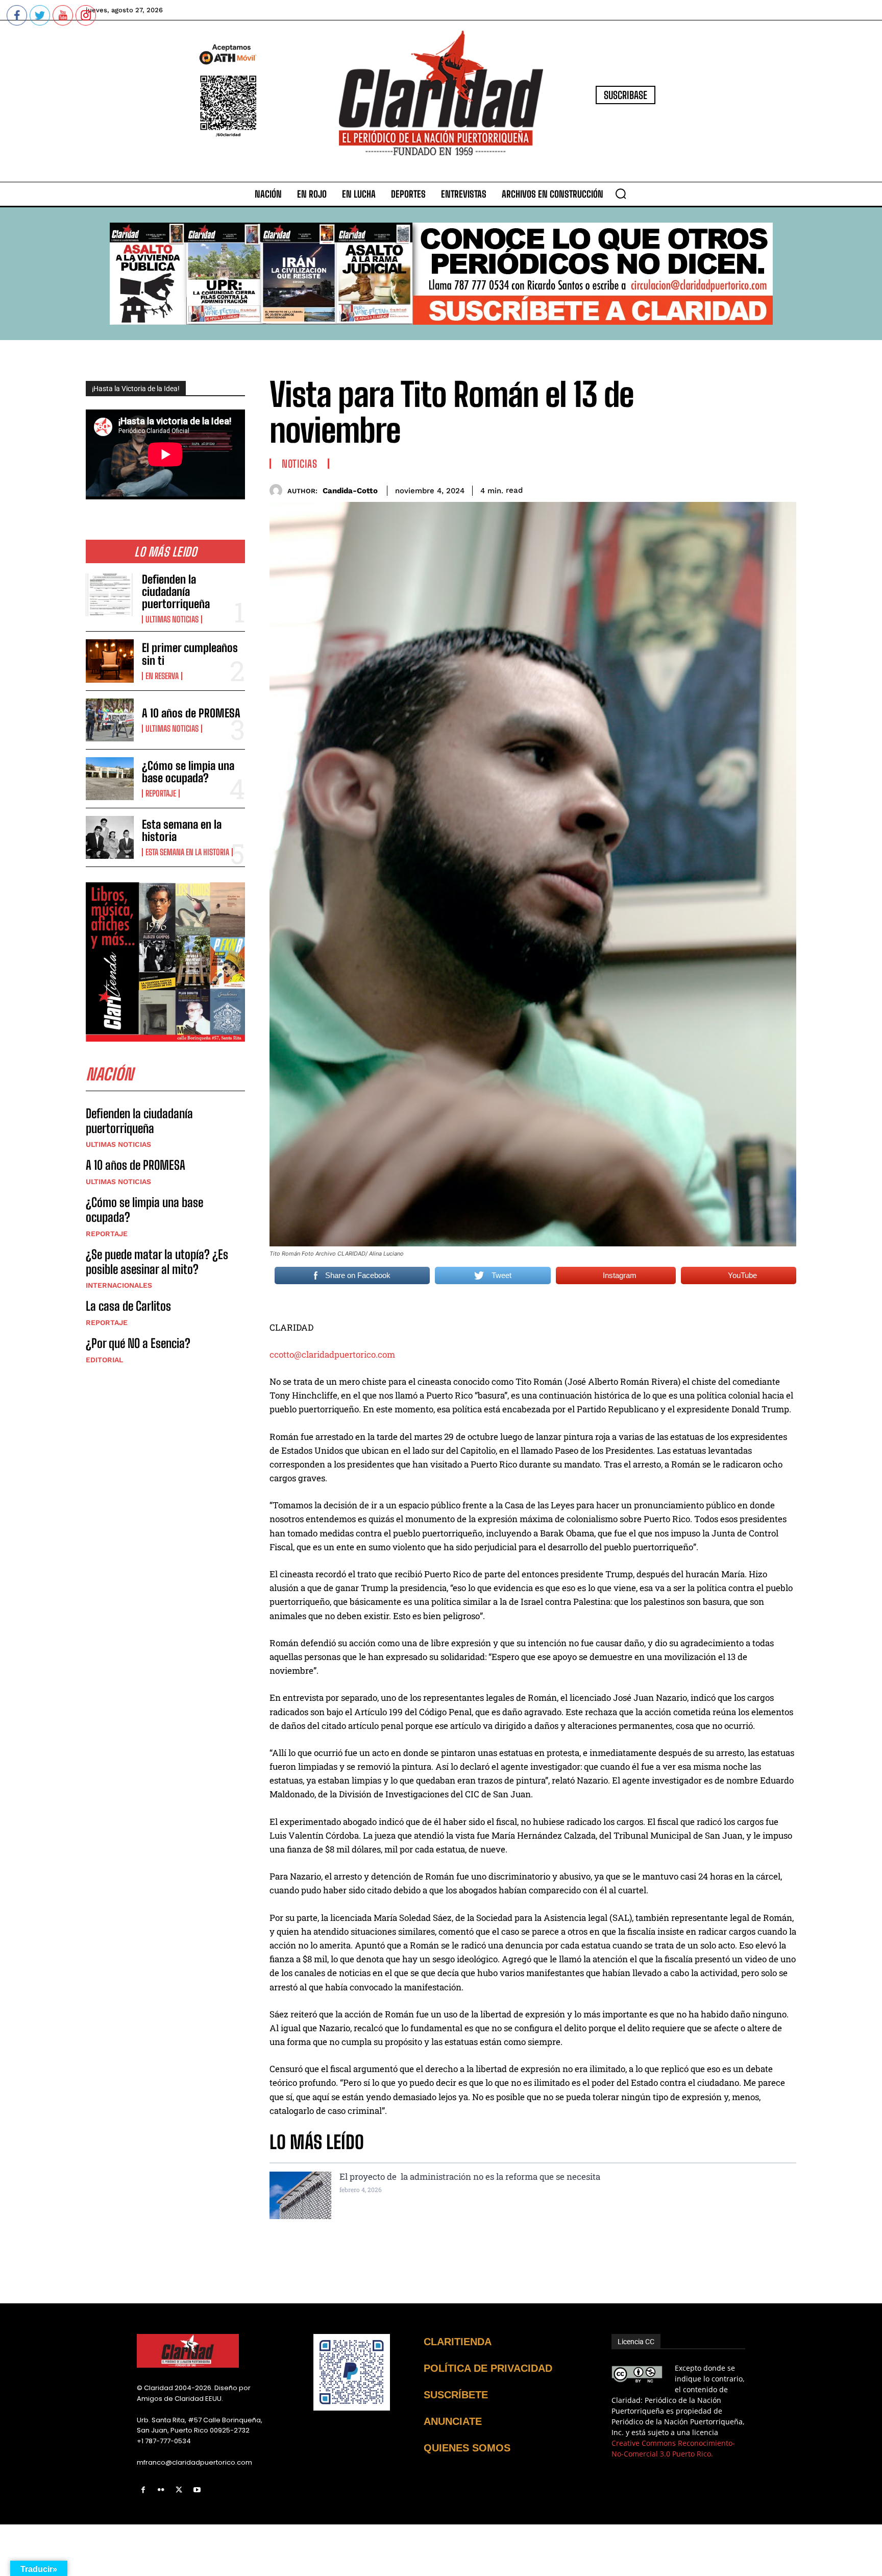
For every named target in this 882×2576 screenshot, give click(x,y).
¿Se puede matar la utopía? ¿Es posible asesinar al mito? (157, 1262)
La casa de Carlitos (128, 1306)
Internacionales (119, 1285)
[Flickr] (161, 2490)
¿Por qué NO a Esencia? (139, 1343)
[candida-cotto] (278, 490)
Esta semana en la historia (182, 830)
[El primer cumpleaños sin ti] (110, 661)
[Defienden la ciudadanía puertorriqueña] (110, 595)
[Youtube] (197, 2490)
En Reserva (162, 676)
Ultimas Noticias (172, 619)
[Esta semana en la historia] (110, 837)
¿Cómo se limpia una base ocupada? (188, 772)
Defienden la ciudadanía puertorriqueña (176, 592)
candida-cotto (350, 491)
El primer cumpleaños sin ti (190, 654)
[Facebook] (143, 2490)
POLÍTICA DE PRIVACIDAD (488, 2368)
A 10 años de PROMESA (191, 713)
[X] (179, 2490)
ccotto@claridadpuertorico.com (332, 1354)
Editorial (104, 1360)
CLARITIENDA (458, 2342)
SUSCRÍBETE (456, 2395)
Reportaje (161, 793)
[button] (621, 194)
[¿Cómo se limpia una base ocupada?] (110, 779)
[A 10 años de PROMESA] (110, 720)
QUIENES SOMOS (467, 2448)
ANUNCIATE (453, 2421)
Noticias (299, 464)
